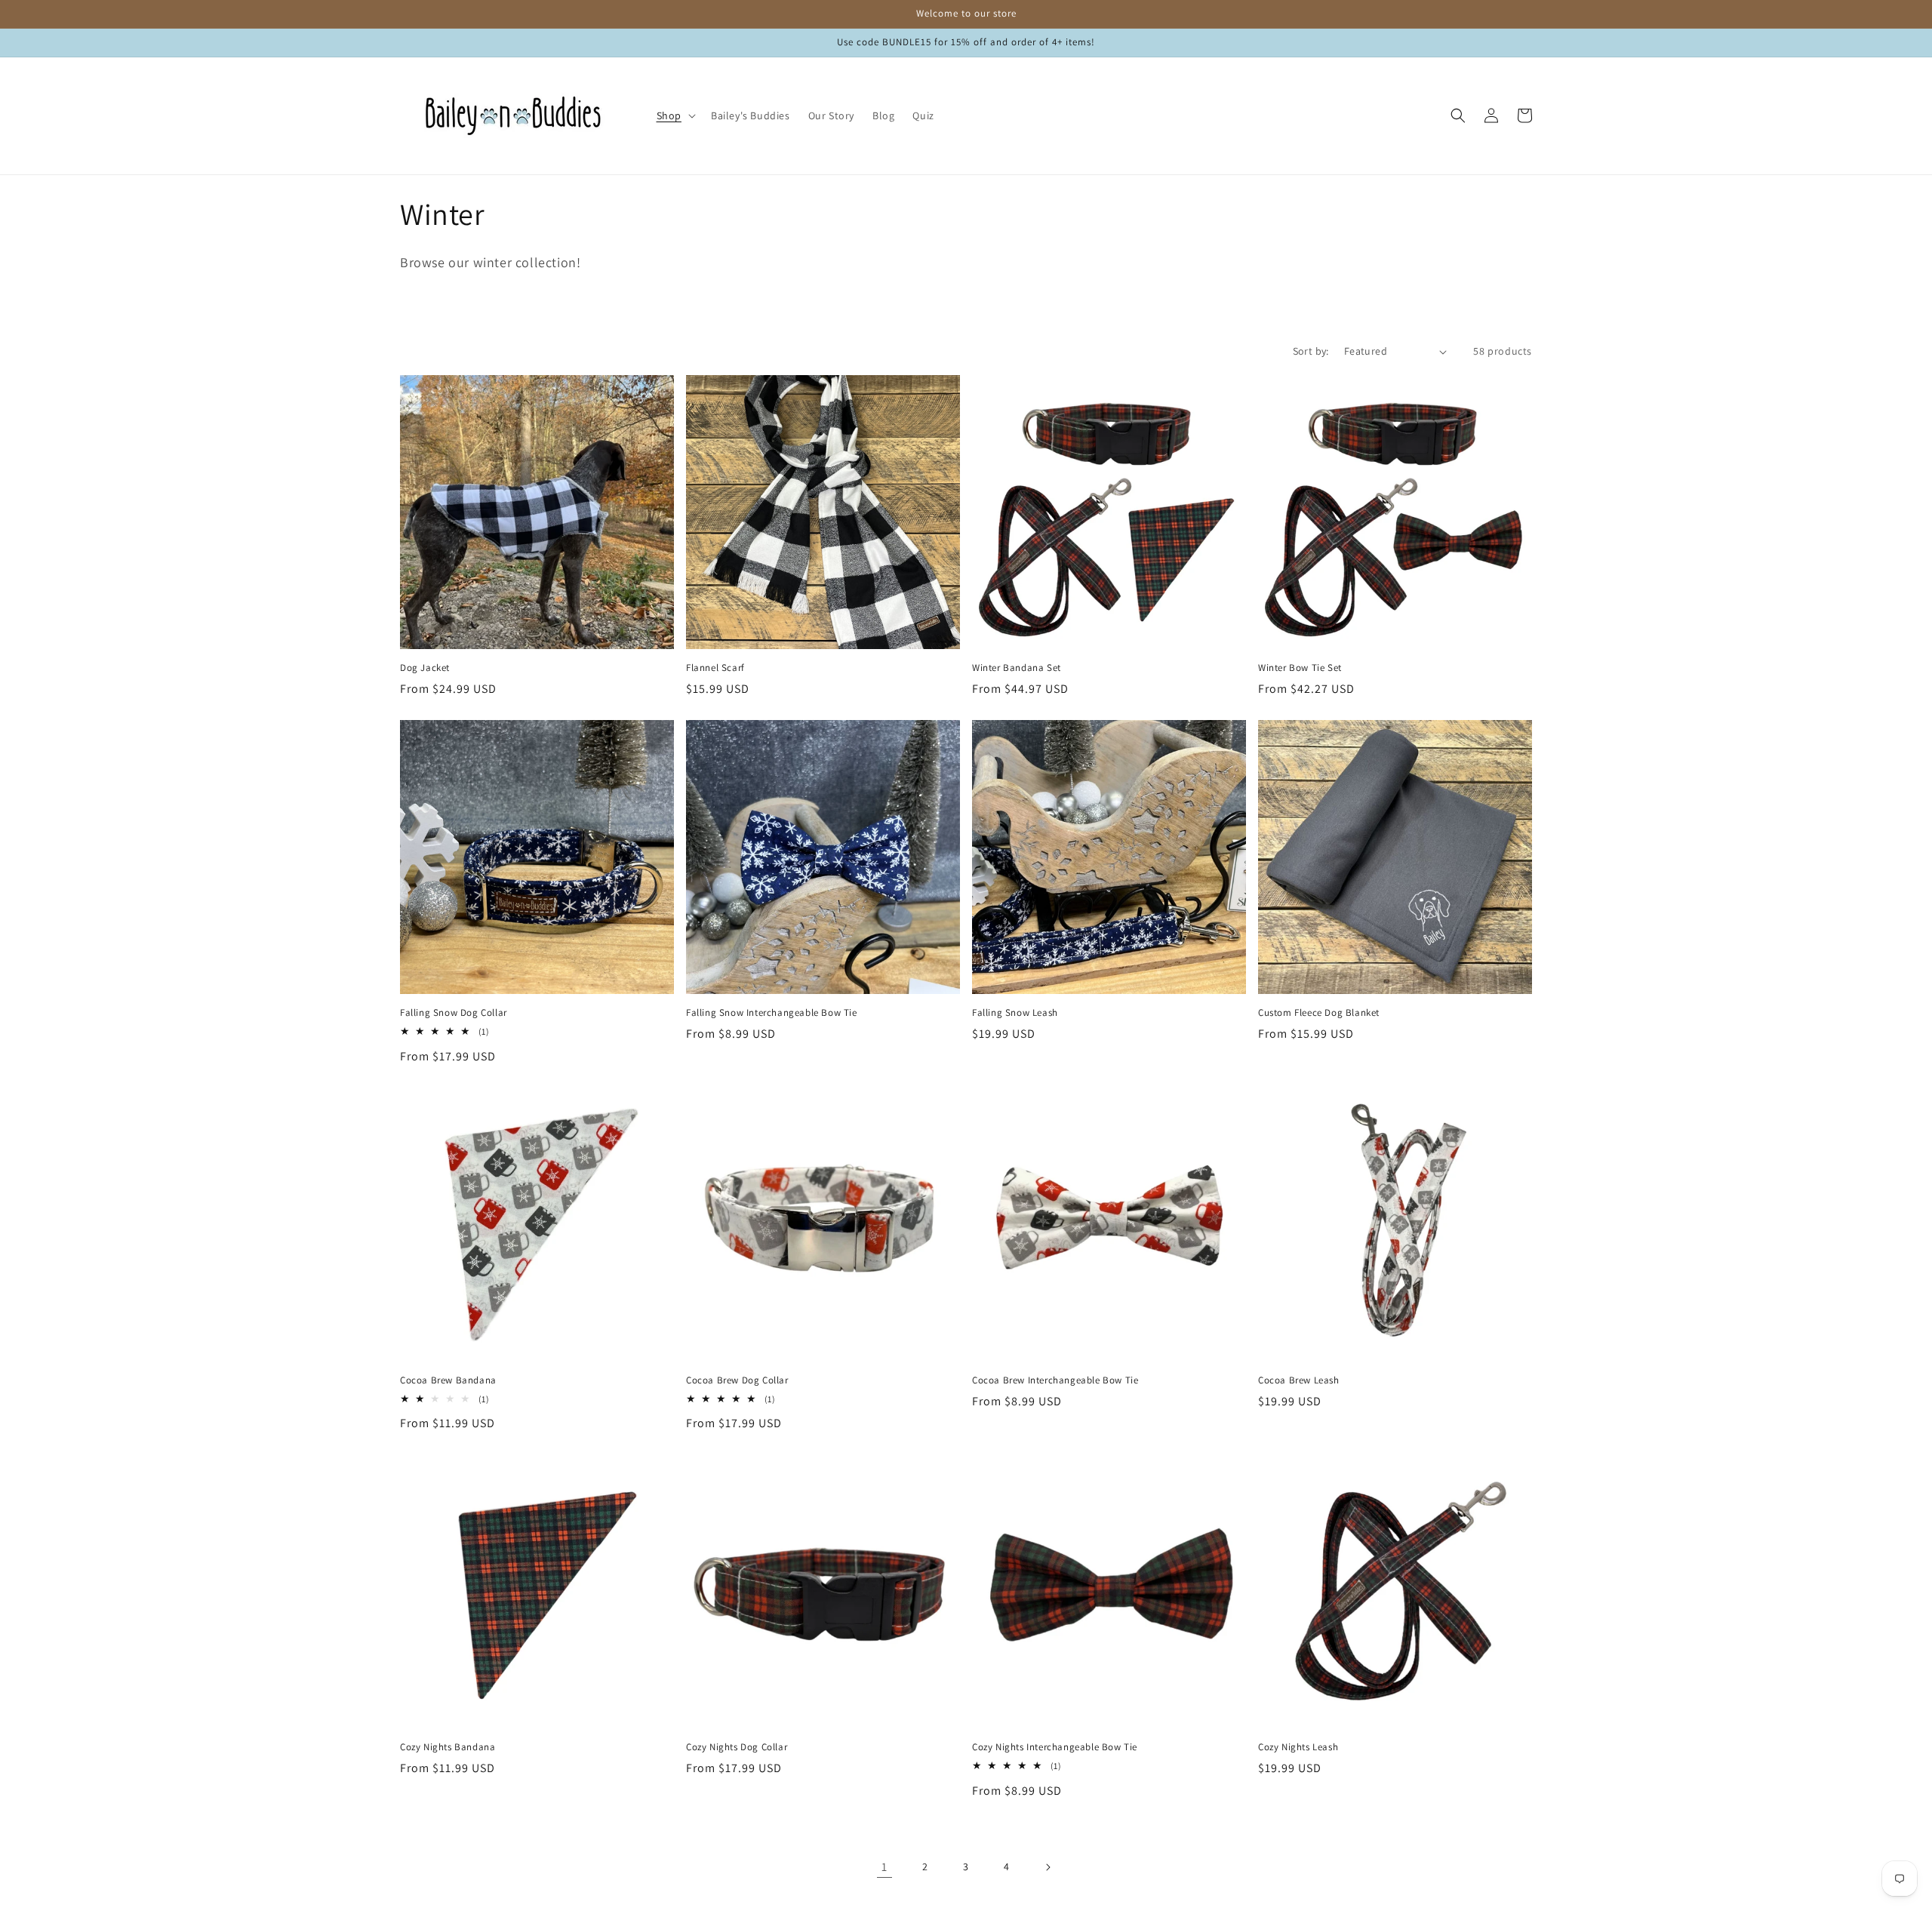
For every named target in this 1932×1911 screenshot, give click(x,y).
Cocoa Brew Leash (1299, 1380)
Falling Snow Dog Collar (454, 1013)
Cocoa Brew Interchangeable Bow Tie (1055, 1380)
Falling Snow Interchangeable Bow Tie (772, 1013)
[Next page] (1048, 1867)
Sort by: (1311, 351)
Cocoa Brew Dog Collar (737, 1380)
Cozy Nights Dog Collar (737, 1747)
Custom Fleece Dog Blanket (1319, 1013)
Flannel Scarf (715, 668)
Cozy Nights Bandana (448, 1747)
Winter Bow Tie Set (1300, 668)
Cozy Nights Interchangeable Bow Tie (1055, 1747)
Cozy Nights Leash (1298, 1747)
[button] (675, 115)
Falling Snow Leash (1015, 1013)
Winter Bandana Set (1017, 668)
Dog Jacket (425, 668)
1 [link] (884, 1867)
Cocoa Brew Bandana (448, 1380)
